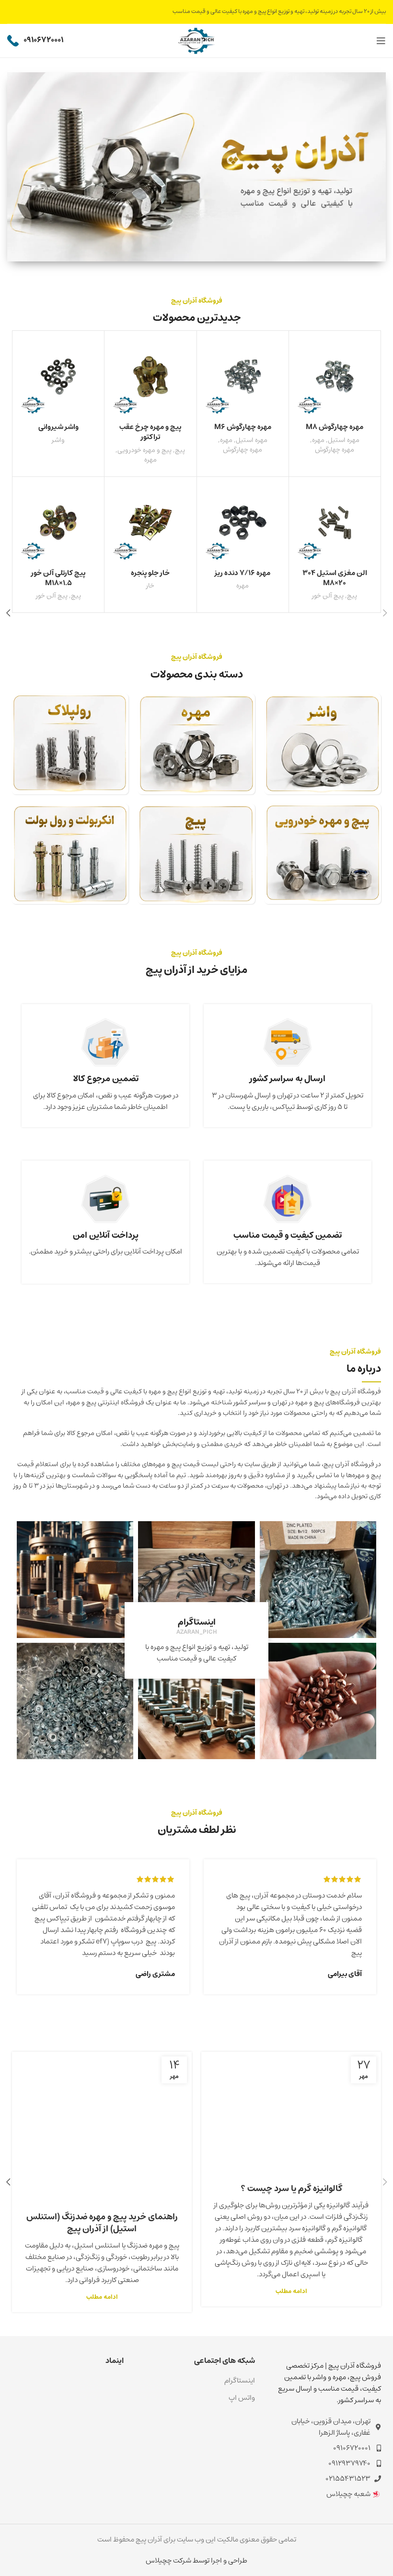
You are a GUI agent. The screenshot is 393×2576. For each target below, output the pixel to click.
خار (150, 586)
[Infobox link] (35, 41)
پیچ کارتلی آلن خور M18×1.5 (58, 578)
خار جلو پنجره (150, 573)
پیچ (180, 450)
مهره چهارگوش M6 (243, 427)
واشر (58, 440)
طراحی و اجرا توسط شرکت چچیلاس (196, 2560)
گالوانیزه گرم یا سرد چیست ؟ (291, 2189)
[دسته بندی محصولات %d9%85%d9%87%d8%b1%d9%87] (196, 744)
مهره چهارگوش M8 (335, 427)
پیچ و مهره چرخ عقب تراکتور (150, 432)
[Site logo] (196, 40)
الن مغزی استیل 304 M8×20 (335, 578)
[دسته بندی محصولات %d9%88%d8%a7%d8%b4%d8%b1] (323, 744)
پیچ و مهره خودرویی (144, 450)
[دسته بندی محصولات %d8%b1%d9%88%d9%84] (70, 744)
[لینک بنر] (196, 167)
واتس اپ (242, 2398)
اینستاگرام (240, 2380)
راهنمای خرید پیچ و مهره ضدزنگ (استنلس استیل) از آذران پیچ (102, 2223)
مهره (318, 440)
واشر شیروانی (58, 427)
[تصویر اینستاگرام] (318, 1579)
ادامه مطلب (291, 2291)
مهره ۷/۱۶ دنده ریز (243, 573)
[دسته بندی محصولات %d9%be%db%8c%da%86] (196, 854)
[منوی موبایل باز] (381, 41)
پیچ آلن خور (328, 596)
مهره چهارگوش (335, 450)
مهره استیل (344, 440)
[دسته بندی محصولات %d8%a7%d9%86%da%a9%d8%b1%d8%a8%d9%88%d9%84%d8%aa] (70, 854)
